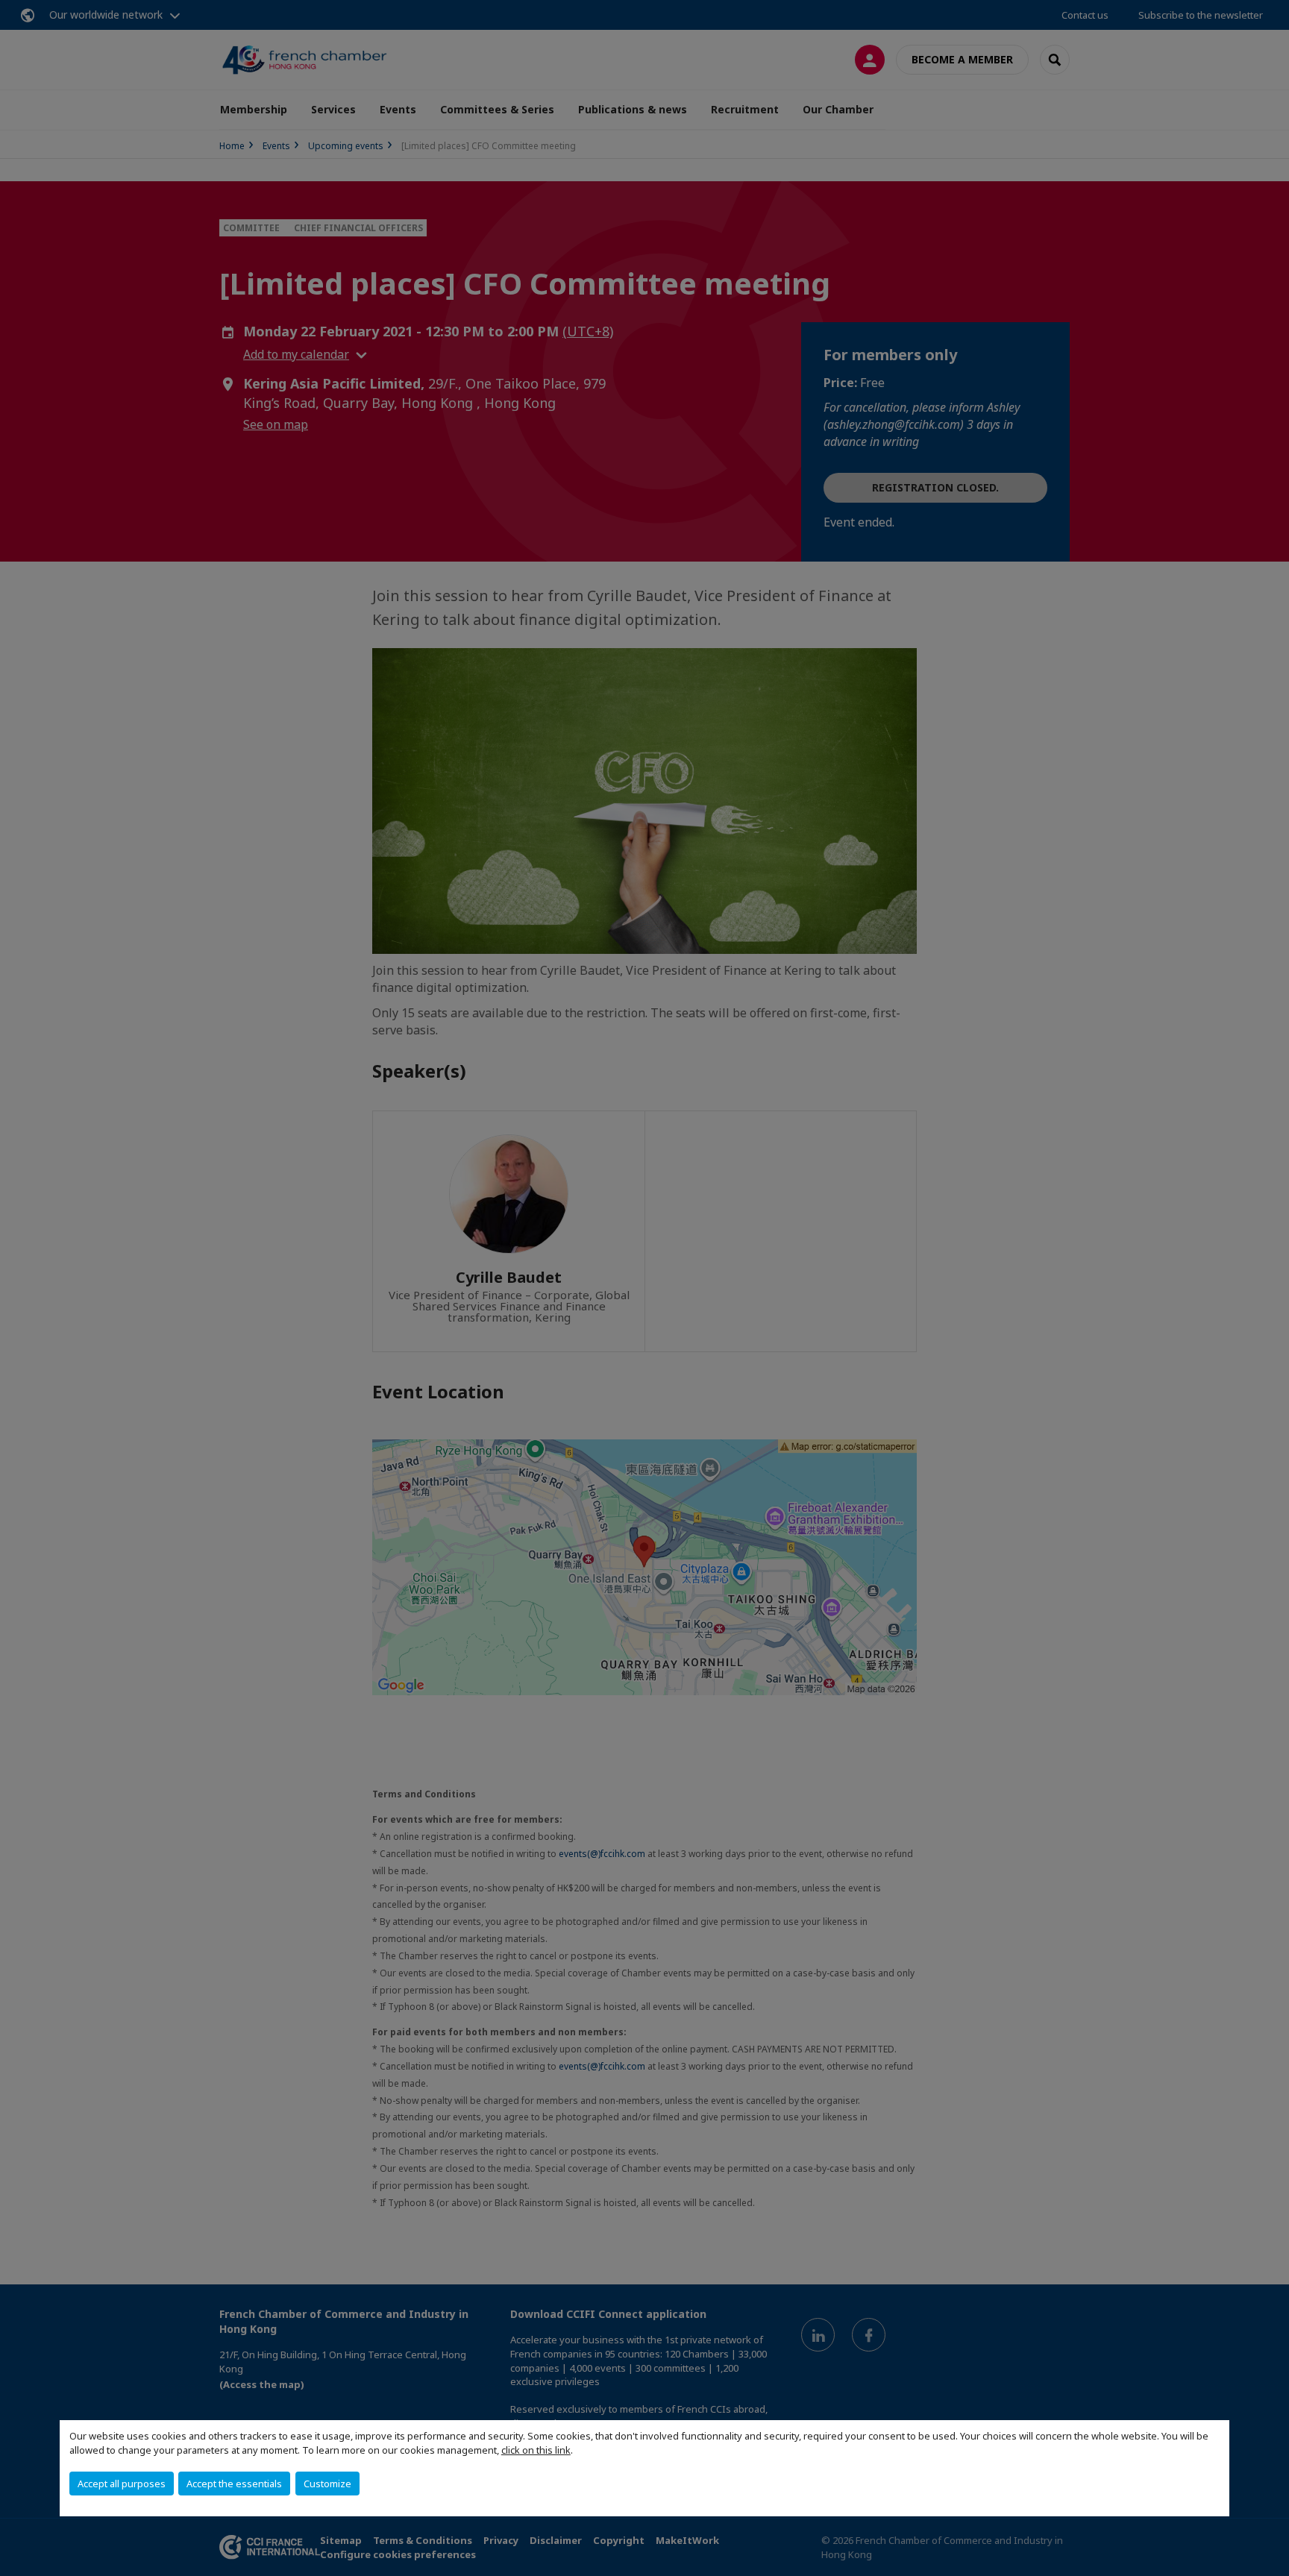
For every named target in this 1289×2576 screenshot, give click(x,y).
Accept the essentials (234, 2484)
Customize (327, 2484)
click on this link (536, 2450)
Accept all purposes (122, 2484)
